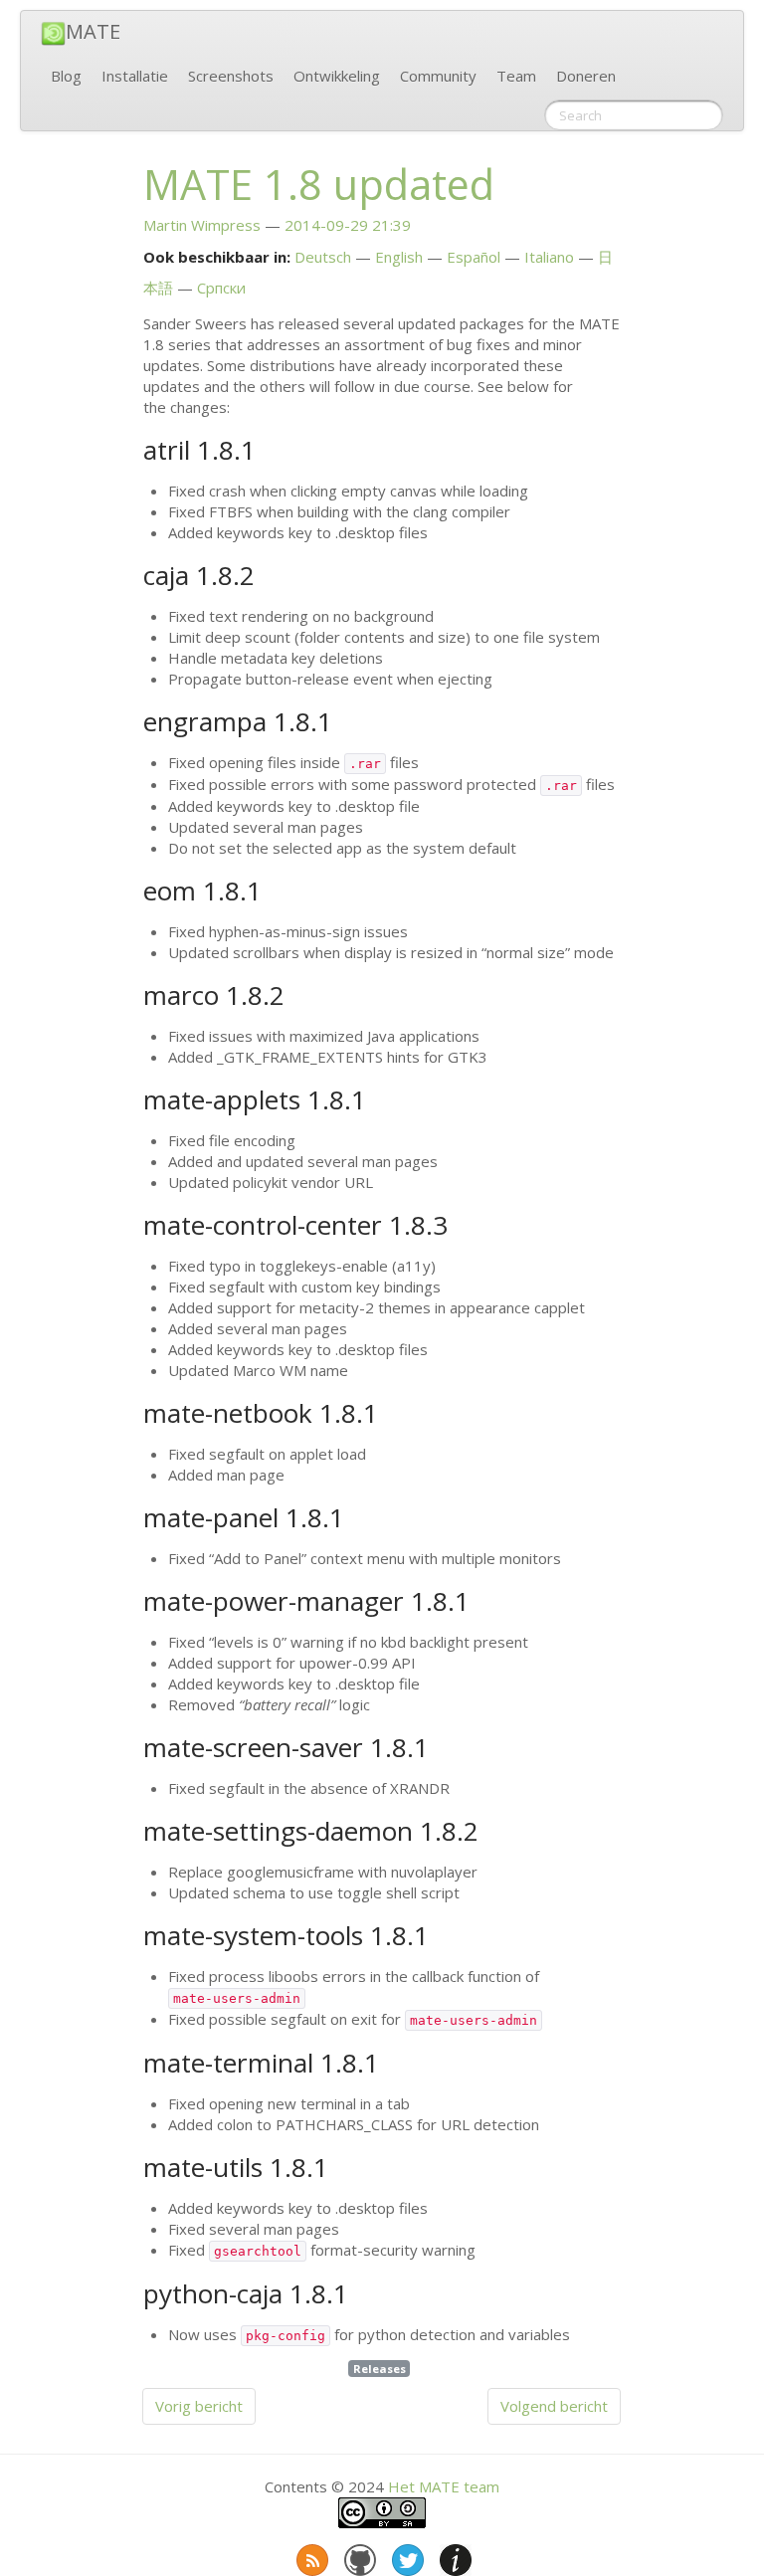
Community (438, 76)
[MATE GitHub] (358, 2556)
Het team (444, 2486)
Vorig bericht (199, 2406)
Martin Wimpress (202, 225)
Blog (66, 76)
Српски (221, 288)
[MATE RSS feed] (310, 2556)
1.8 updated (319, 184)
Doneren (586, 76)
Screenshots (231, 76)
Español (474, 257)
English (399, 257)
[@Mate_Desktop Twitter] (406, 2556)
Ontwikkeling (337, 76)
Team (516, 76)
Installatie (135, 76)
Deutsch (323, 257)
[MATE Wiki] (454, 2556)
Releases (380, 2369)
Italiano (549, 257)
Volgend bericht (554, 2406)
